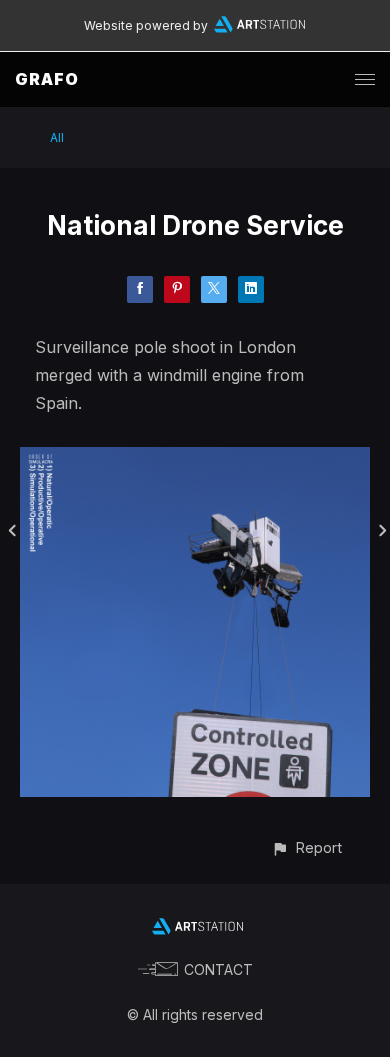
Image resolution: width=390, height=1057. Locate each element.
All (57, 137)
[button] (306, 847)
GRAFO (47, 79)
